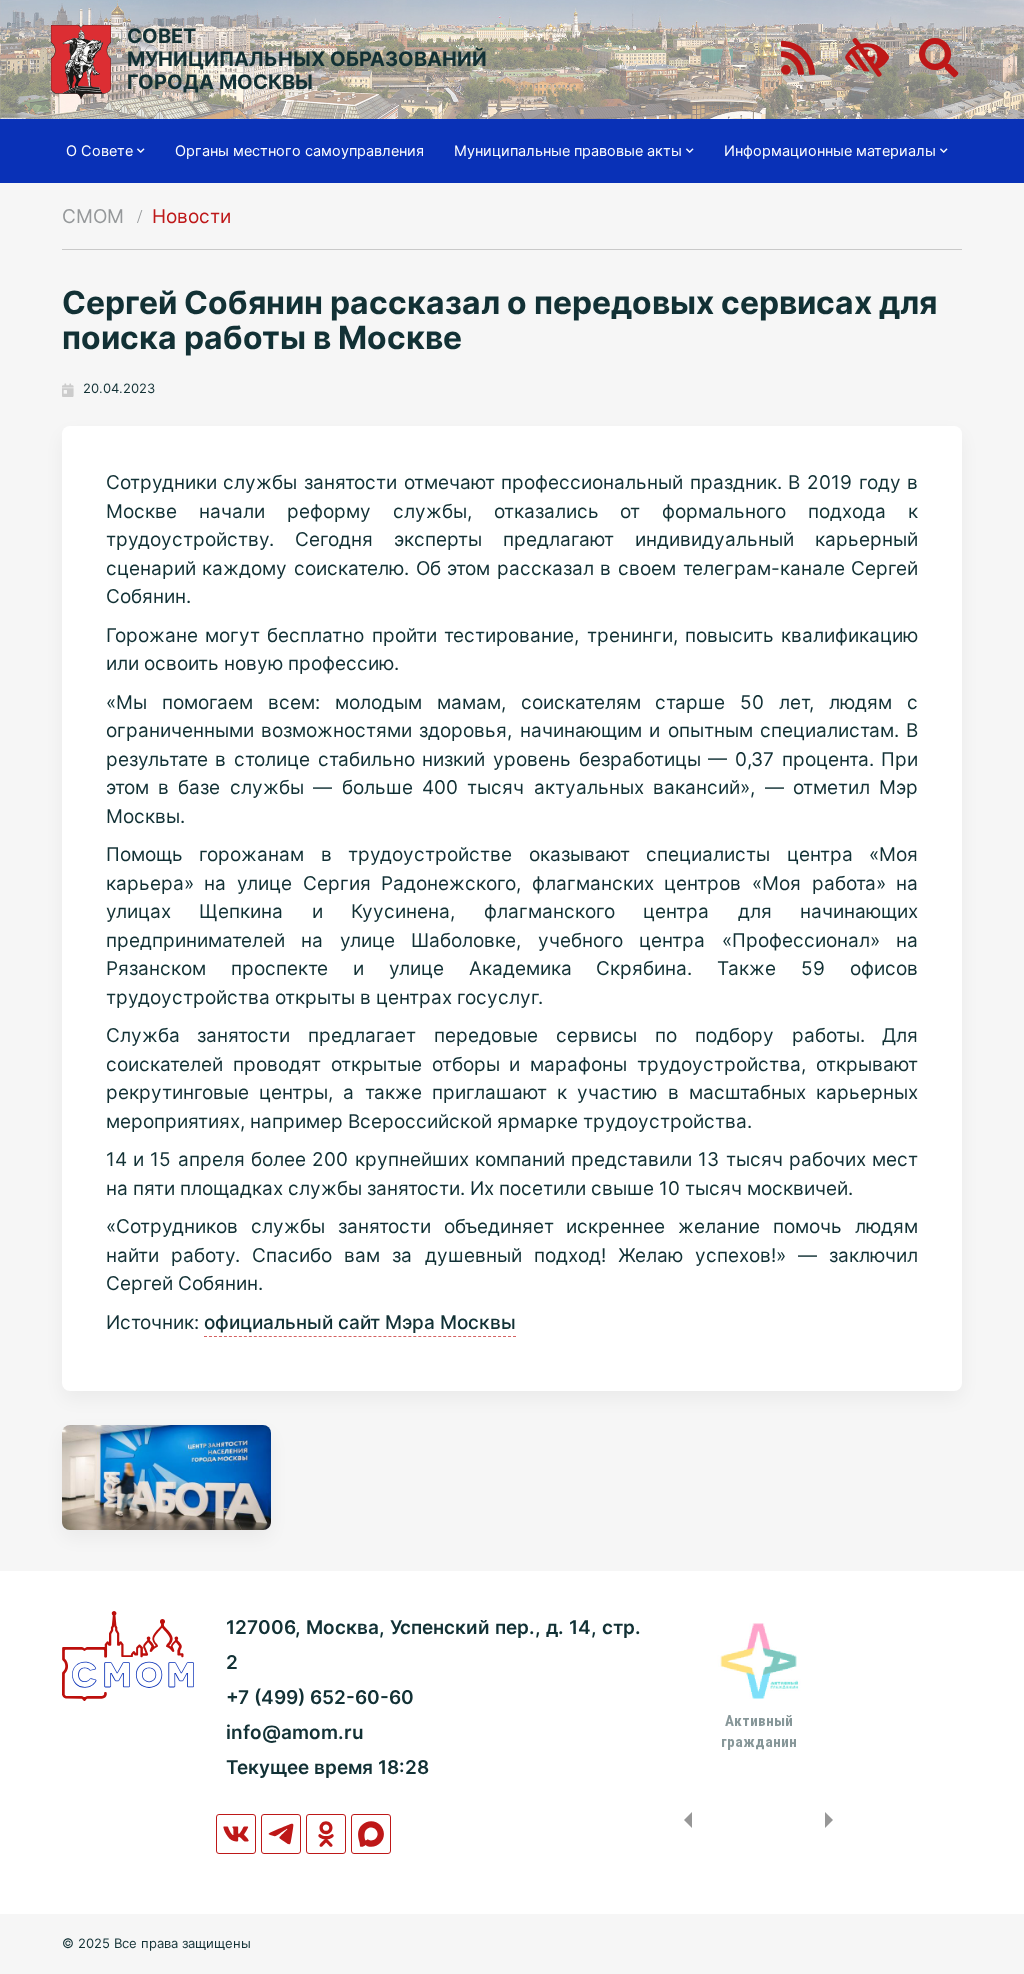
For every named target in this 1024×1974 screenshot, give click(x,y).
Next (833, 1820)
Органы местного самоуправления (299, 151)
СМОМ (93, 216)
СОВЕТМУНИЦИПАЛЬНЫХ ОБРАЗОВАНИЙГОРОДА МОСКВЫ (307, 59)
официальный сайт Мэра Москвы (360, 1322)
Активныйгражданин (759, 1731)
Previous (684, 1820)
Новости (191, 216)
